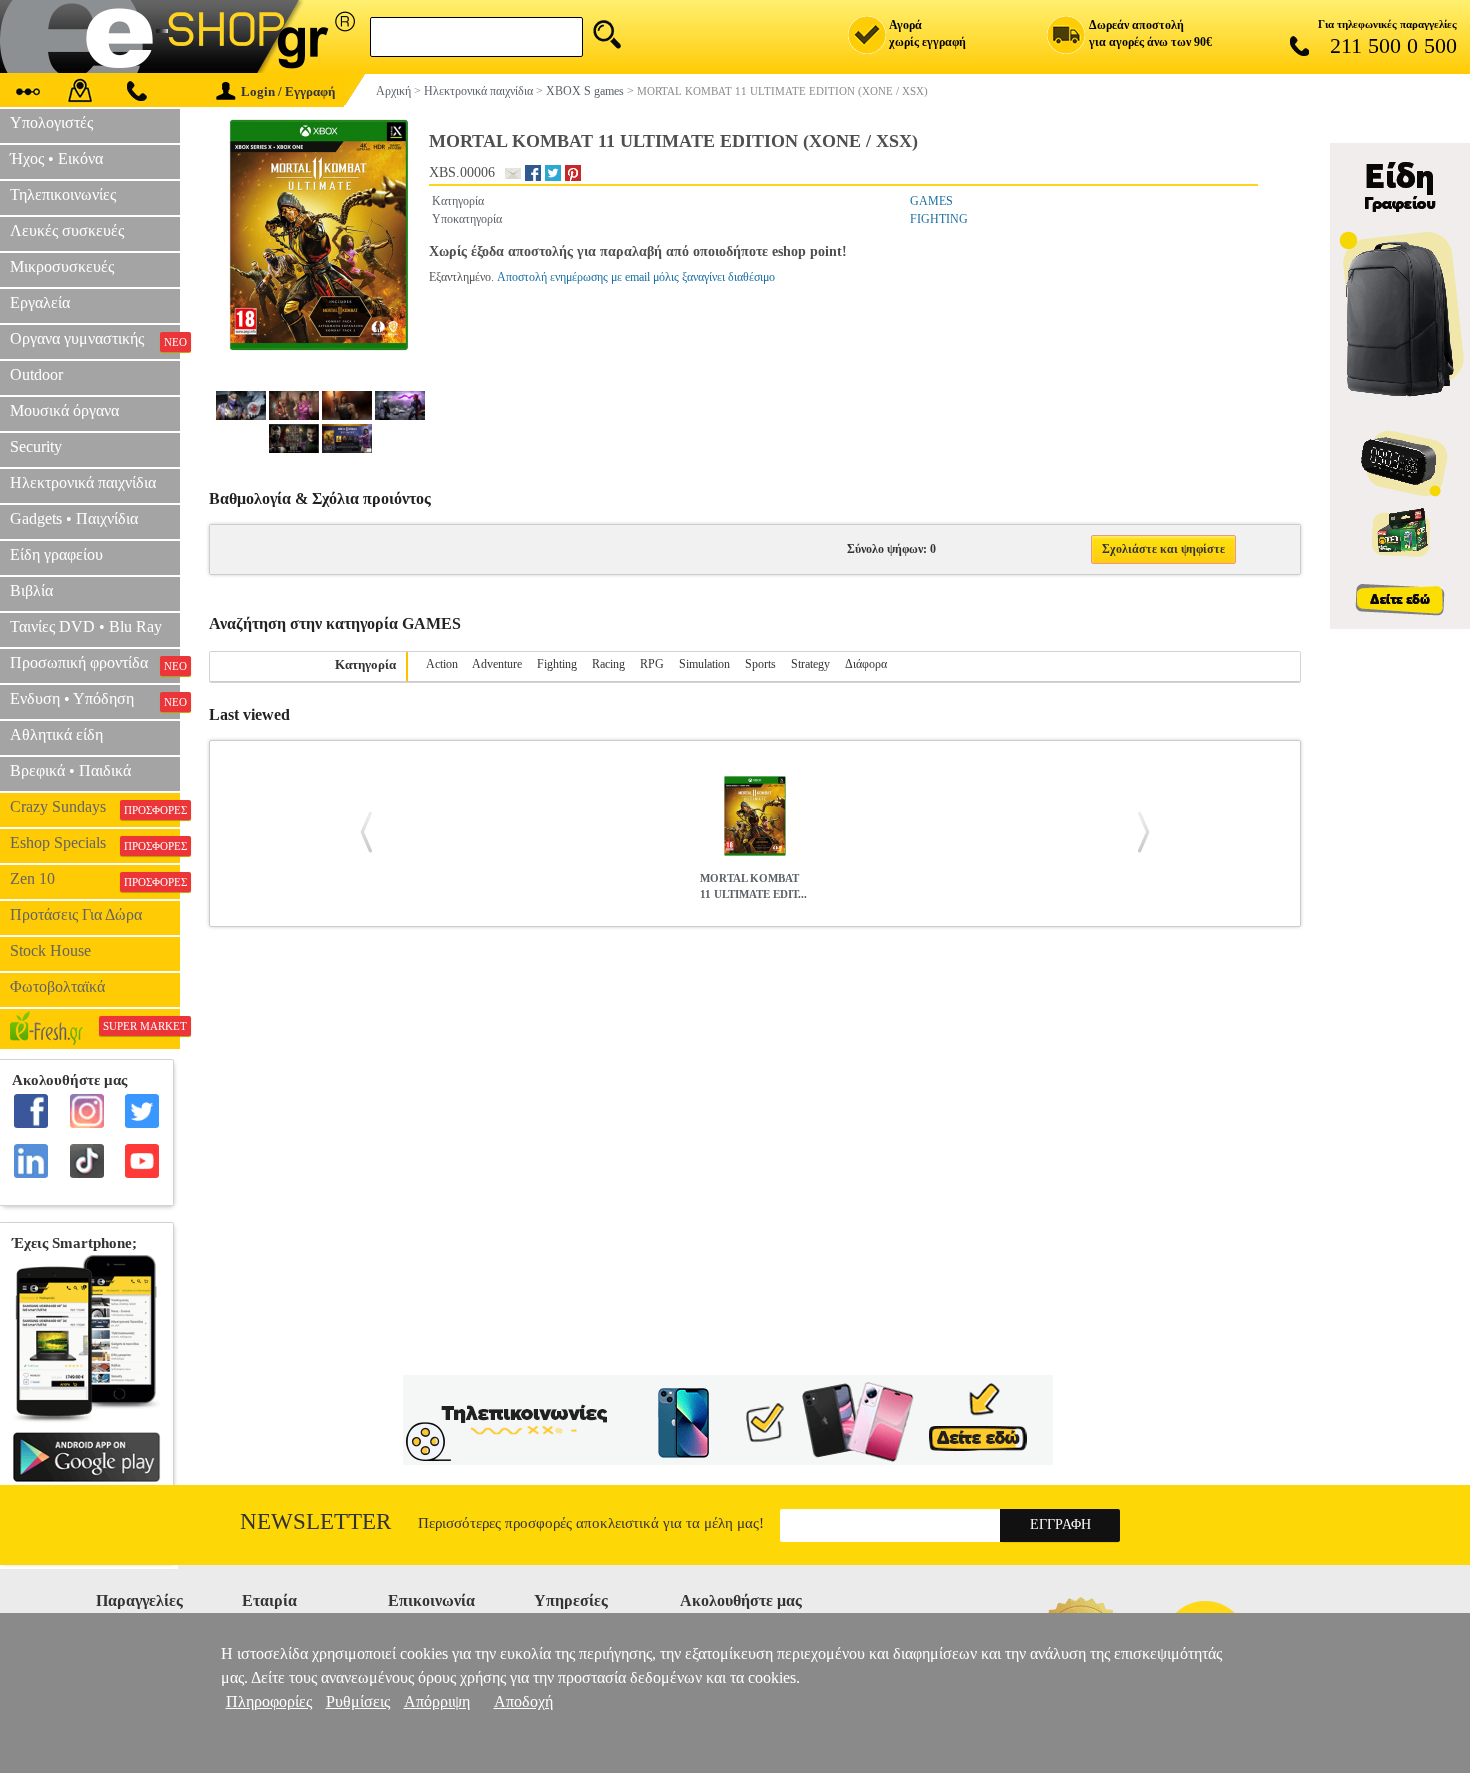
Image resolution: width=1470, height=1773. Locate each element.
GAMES (931, 201)
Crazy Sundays (95, 807)
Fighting (557, 664)
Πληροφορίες (269, 1701)
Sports (760, 664)
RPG (652, 664)
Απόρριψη (437, 1701)
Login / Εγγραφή (288, 91)
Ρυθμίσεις (358, 1701)
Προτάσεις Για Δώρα (76, 914)
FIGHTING (939, 219)
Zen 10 (95, 879)
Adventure (497, 664)
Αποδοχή (523, 1701)
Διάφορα (866, 664)
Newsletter (315, 1521)
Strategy (810, 664)
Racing (608, 664)
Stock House (50, 950)
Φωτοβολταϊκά (57, 986)
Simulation (704, 664)
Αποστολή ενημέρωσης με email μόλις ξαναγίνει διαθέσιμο (636, 277)
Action (442, 664)
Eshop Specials (95, 843)
